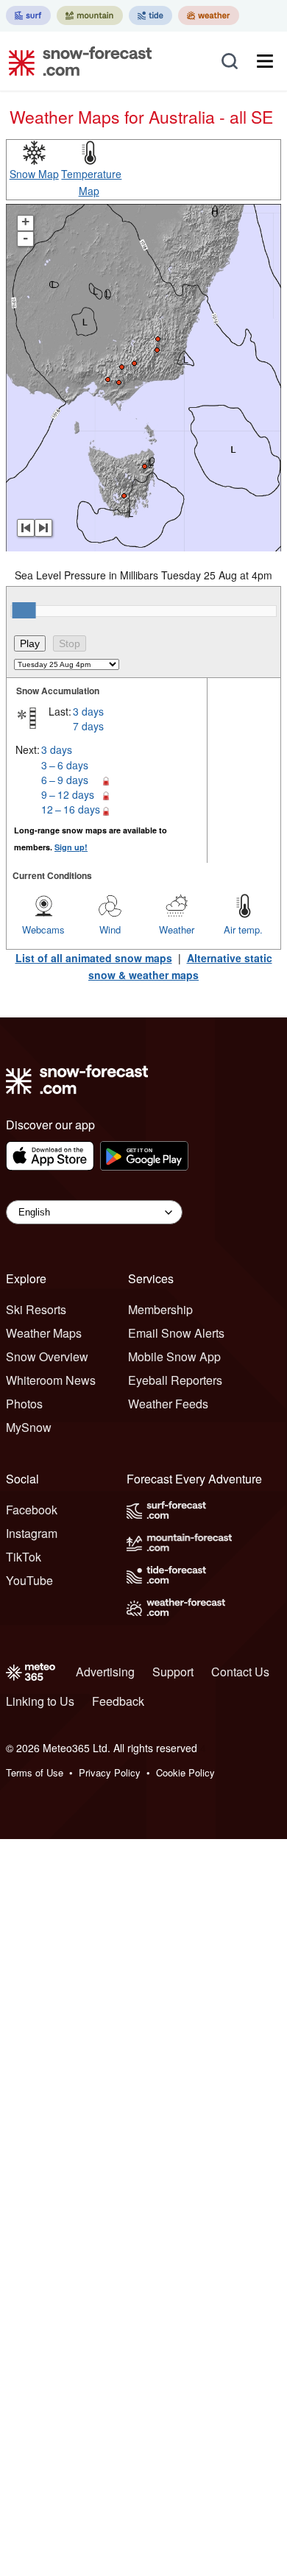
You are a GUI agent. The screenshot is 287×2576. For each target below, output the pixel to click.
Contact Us (240, 1672)
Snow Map (34, 174)
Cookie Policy (185, 1772)
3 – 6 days (65, 765)
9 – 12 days (68, 794)
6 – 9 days (65, 780)
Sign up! (71, 847)
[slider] (24, 610)
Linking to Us (40, 1701)
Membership (160, 1309)
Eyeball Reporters (175, 1380)
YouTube (29, 1580)
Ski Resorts (36, 1309)
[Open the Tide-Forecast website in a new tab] (150, 15)
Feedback (118, 1701)
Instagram (32, 1533)
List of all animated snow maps (94, 958)
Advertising (105, 1672)
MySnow (29, 1427)
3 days (88, 711)
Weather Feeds (168, 1404)
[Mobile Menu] (265, 61)
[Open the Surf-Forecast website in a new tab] (28, 15)
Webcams (43, 929)
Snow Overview (47, 1356)
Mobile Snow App (174, 1356)
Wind (110, 929)
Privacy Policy (110, 1772)
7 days (88, 726)
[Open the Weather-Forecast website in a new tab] (209, 15)
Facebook (32, 1510)
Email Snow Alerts (176, 1333)
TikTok (24, 1557)
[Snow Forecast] (76, 61)
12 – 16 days (71, 809)
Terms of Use (35, 1772)
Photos (24, 1404)
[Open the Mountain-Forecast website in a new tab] (90, 15)
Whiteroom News (51, 1380)
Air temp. (243, 929)
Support (173, 1672)
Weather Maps (44, 1333)
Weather (177, 929)
